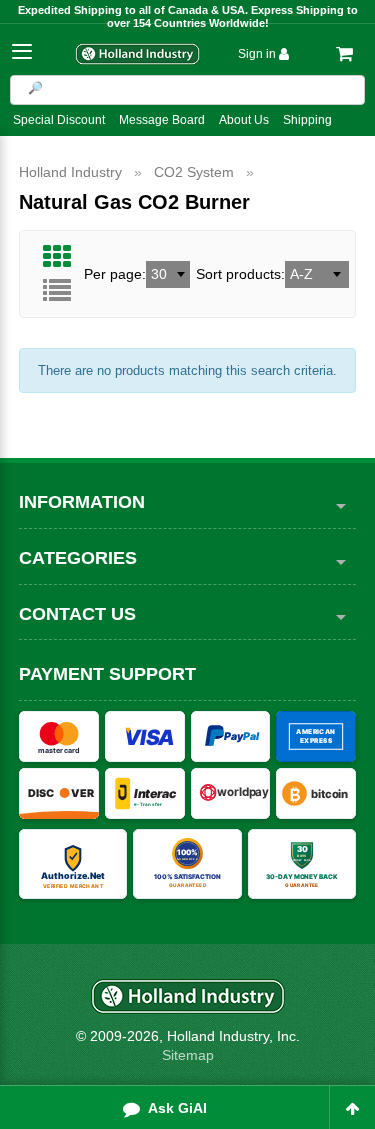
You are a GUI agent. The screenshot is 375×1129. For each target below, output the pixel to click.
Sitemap (188, 1055)
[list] (57, 291)
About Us (244, 120)
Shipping (307, 120)
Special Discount (59, 120)
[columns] (57, 257)
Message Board (162, 120)
